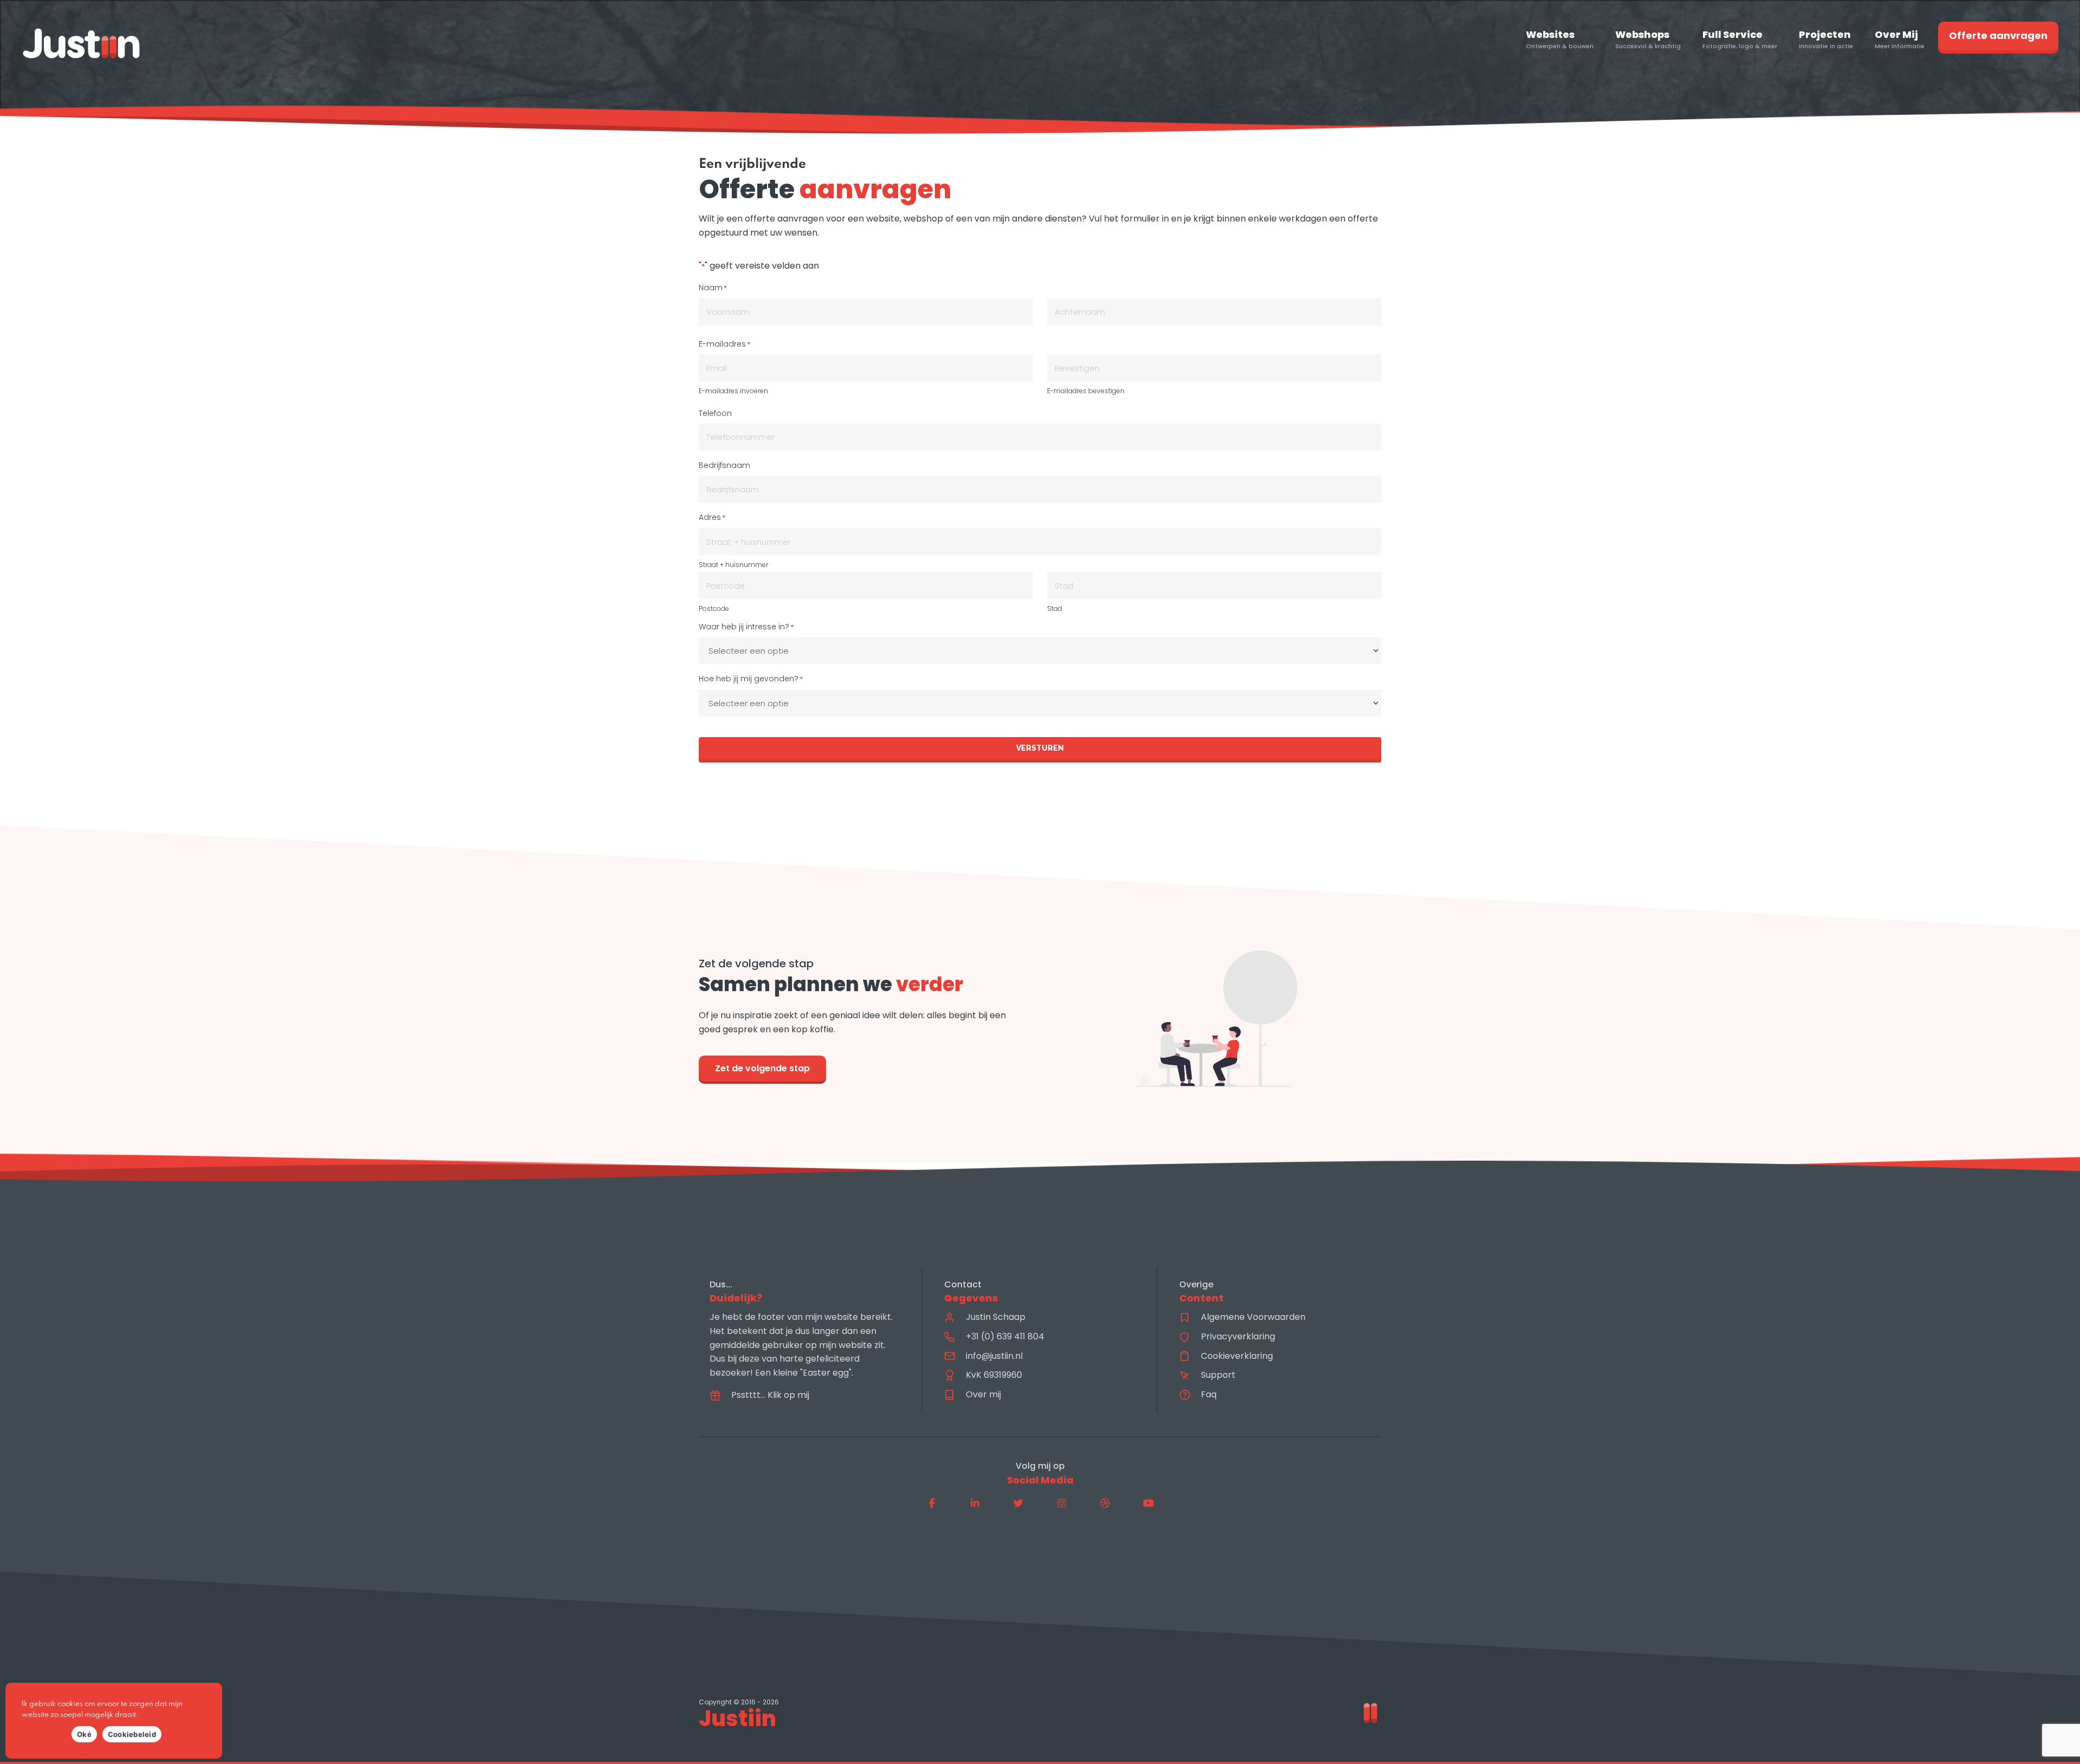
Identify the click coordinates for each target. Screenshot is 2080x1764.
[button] (932, 1503)
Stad (1055, 608)
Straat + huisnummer (733, 565)
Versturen (1040, 748)
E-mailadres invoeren (733, 391)
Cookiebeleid (132, 1734)
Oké (84, 1734)
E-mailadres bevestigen (1086, 391)
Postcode (714, 608)
